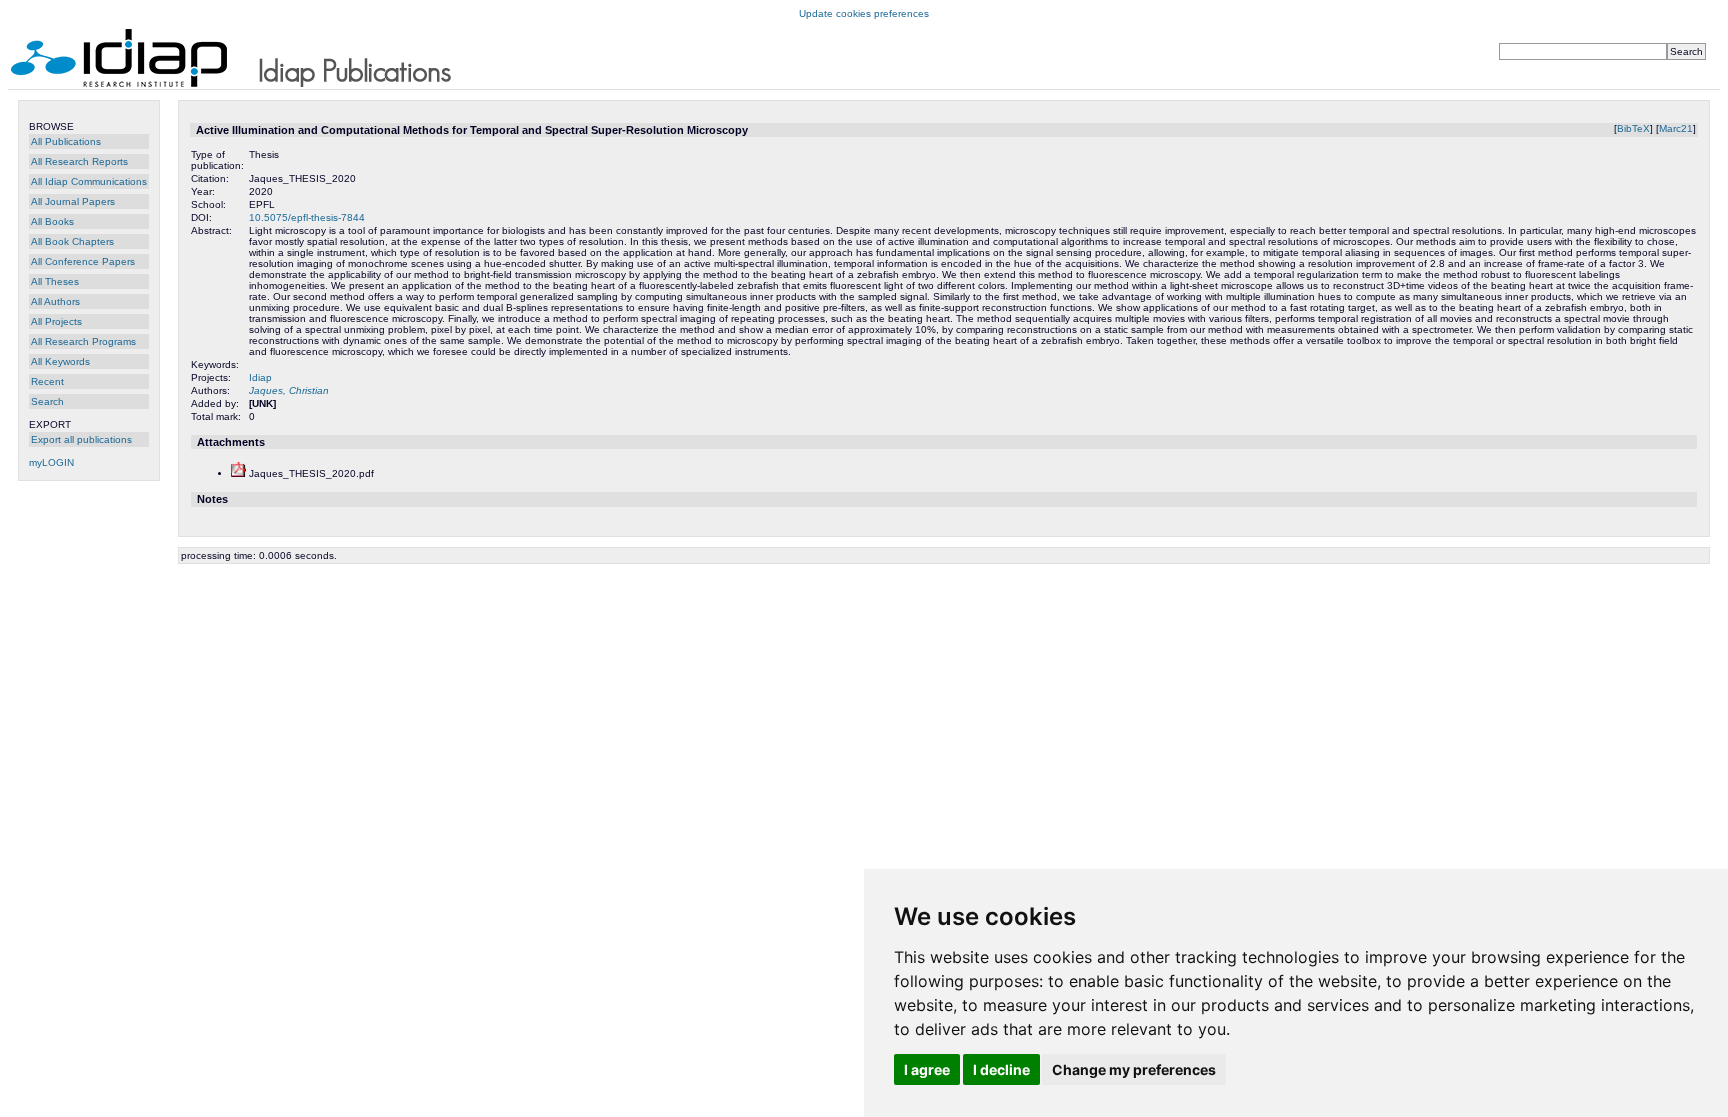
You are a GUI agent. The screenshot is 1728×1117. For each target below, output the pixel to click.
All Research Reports (79, 161)
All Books (52, 221)
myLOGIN (51, 462)
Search (47, 401)
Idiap (260, 377)
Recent (47, 381)
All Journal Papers (73, 201)
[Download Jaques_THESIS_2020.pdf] (238, 473)
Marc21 (1676, 128)
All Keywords (60, 361)
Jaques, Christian (289, 390)
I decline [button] (1001, 1069)
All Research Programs (83, 341)
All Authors (55, 301)
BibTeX (1633, 128)
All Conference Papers (83, 261)
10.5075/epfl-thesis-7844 (307, 217)
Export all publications (81, 439)
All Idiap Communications (89, 181)
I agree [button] (927, 1069)
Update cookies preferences (864, 13)
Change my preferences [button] (1134, 1069)
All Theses (55, 281)
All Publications (66, 141)
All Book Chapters (72, 241)
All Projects (56, 321)
